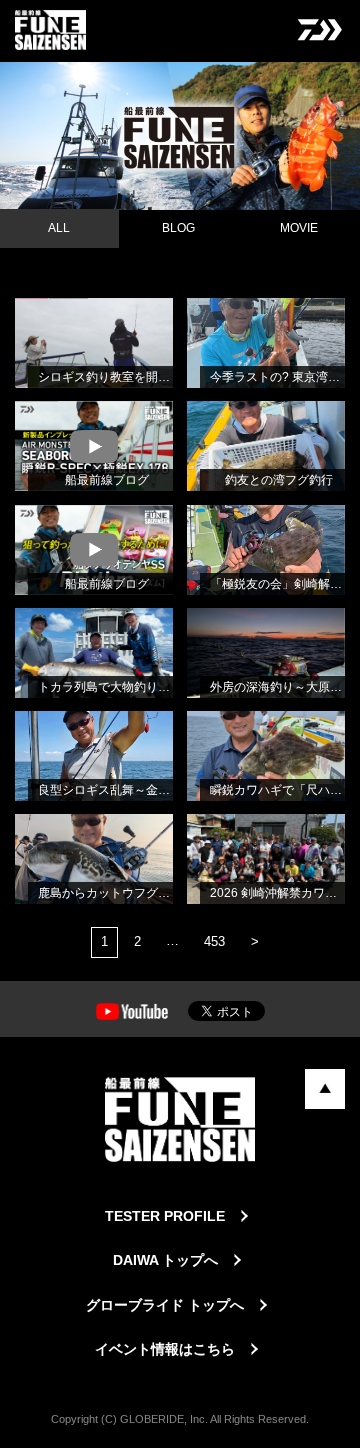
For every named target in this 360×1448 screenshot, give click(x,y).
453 (214, 941)
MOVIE (299, 228)
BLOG (178, 228)
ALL (59, 228)
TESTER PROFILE (165, 1216)
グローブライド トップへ (165, 1305)
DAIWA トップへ (165, 1260)
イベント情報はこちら (165, 1349)
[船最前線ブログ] (34, 426)
